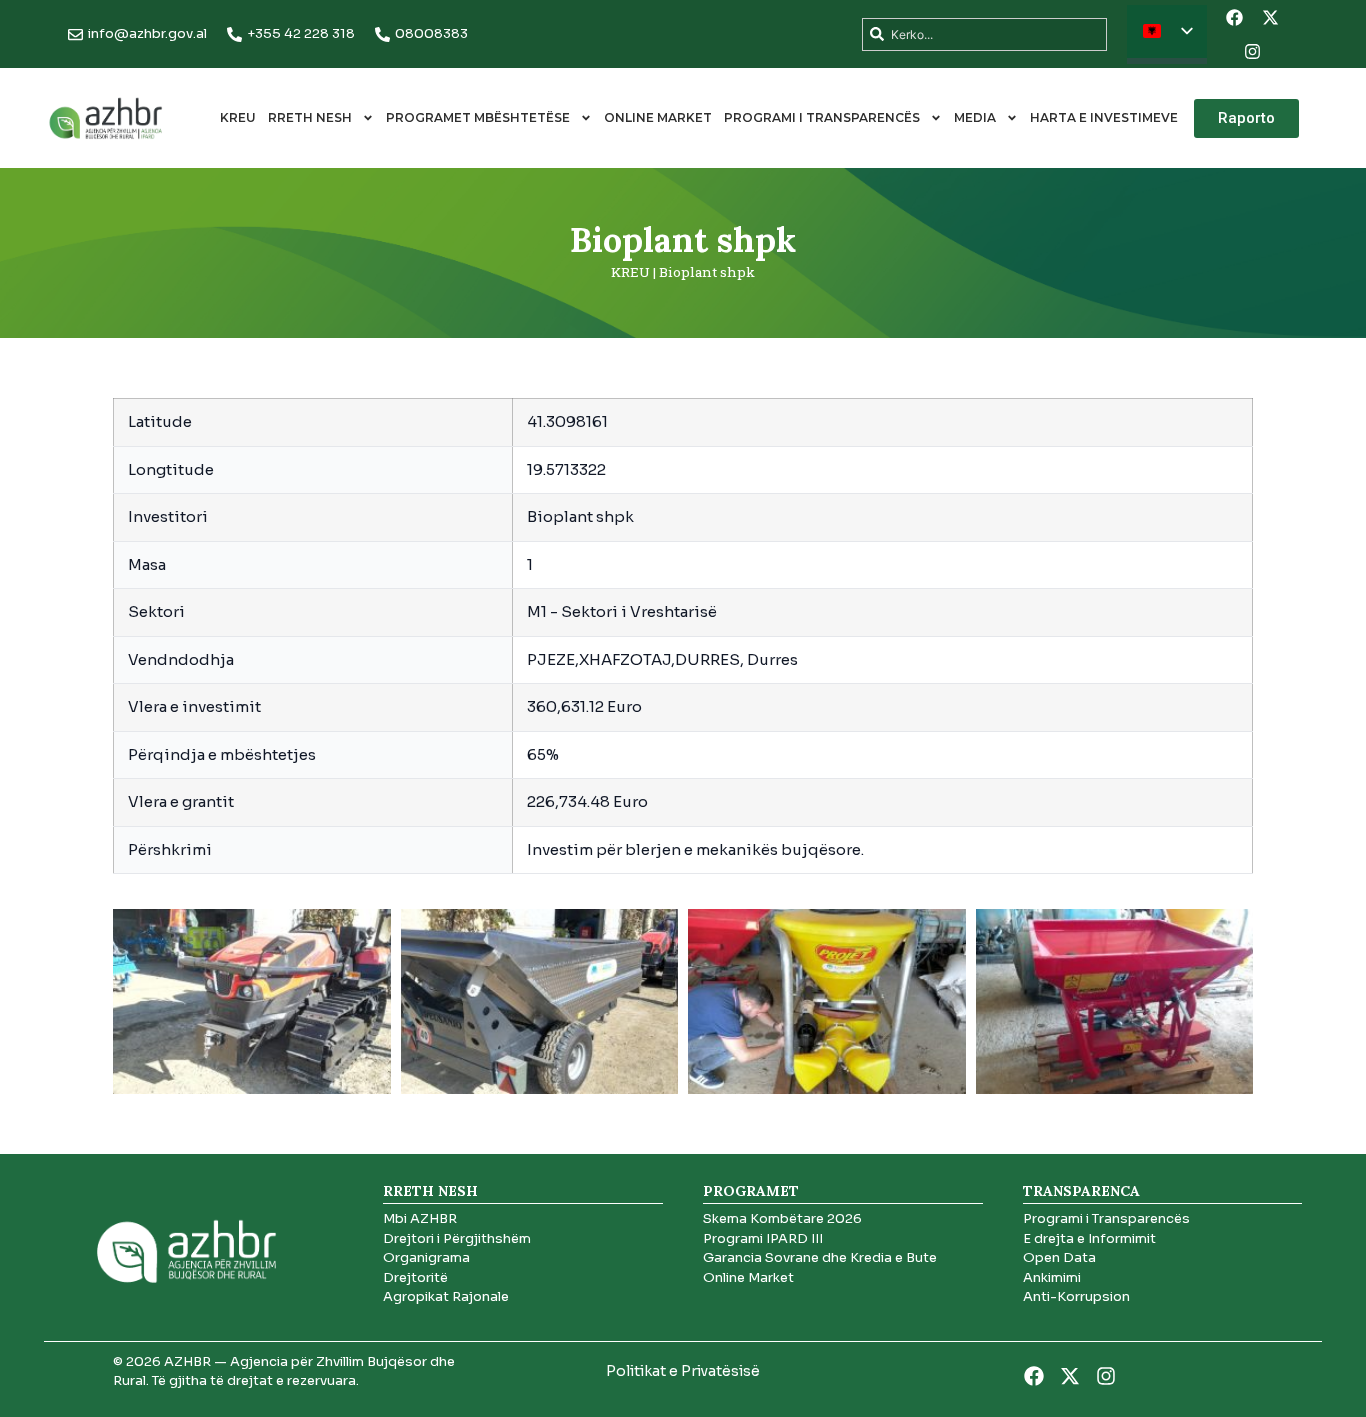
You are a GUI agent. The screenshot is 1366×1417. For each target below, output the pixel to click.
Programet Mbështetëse (478, 117)
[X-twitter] (1270, 17)
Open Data (1059, 1257)
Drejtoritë (415, 1277)
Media (975, 117)
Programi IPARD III (763, 1238)
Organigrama (426, 1257)
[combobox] (984, 34)
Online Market (658, 117)
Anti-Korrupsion (1076, 1296)
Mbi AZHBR (420, 1218)
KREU (630, 272)
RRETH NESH (310, 117)
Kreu (238, 117)
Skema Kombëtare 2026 (782, 1218)
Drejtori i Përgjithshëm (457, 1238)
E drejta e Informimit (1089, 1238)
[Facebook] (1234, 17)
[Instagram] (1252, 51)
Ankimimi (1052, 1277)
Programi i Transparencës (822, 117)
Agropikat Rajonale (446, 1296)
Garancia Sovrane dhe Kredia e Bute (820, 1257)
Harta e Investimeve (1104, 117)
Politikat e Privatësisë (683, 1371)
